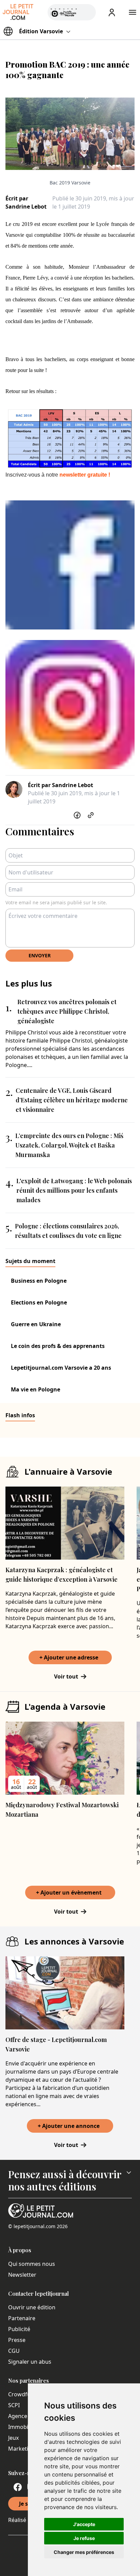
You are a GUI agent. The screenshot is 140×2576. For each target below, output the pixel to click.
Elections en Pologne (39, 1302)
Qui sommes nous (32, 2264)
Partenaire (22, 2318)
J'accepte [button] (84, 2524)
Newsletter (22, 2275)
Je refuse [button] (84, 2538)
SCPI (14, 2405)
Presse (17, 2340)
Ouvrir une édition (32, 2307)
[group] (87, 11)
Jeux (13, 2438)
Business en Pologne (39, 1281)
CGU (14, 2351)
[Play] (87, 12)
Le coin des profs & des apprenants (58, 1346)
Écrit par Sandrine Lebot (26, 202)
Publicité (19, 2329)
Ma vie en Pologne (36, 1389)
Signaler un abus (30, 2362)
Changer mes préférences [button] (84, 2552)
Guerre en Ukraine (36, 1324)
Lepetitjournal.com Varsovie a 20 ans (61, 1368)
